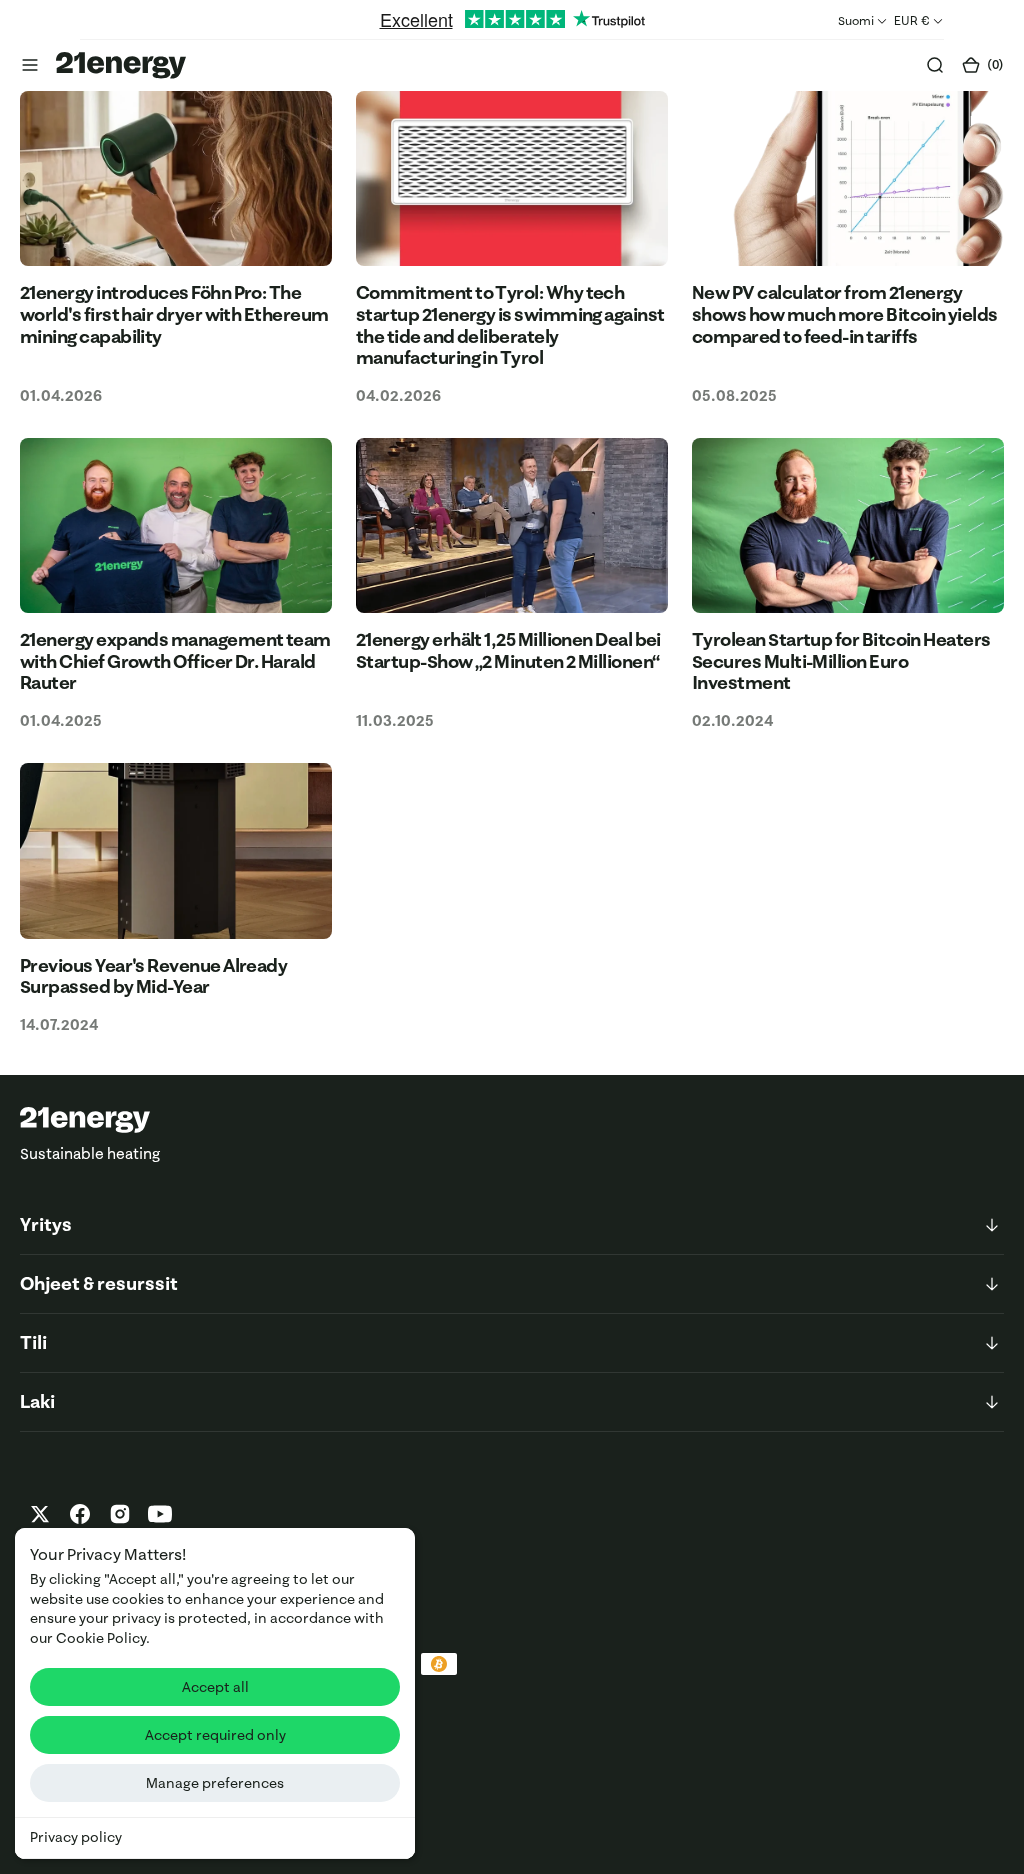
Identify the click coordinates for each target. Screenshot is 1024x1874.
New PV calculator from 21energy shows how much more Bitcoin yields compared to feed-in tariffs (845, 314)
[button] (30, 65)
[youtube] (160, 1514)
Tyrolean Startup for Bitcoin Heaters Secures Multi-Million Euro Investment (841, 661)
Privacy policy (76, 1837)
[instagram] (120, 1514)
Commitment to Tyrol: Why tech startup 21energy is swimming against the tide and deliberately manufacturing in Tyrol (510, 325)
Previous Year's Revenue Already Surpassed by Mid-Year (153, 976)
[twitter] (40, 1514)
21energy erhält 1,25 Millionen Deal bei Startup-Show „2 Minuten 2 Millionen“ (508, 650)
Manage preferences (215, 1783)
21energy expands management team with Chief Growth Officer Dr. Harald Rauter (175, 661)
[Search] (935, 65)
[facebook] (80, 1514)
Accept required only (215, 1735)
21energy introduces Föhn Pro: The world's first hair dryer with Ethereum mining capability (174, 314)
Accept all (215, 1687)
